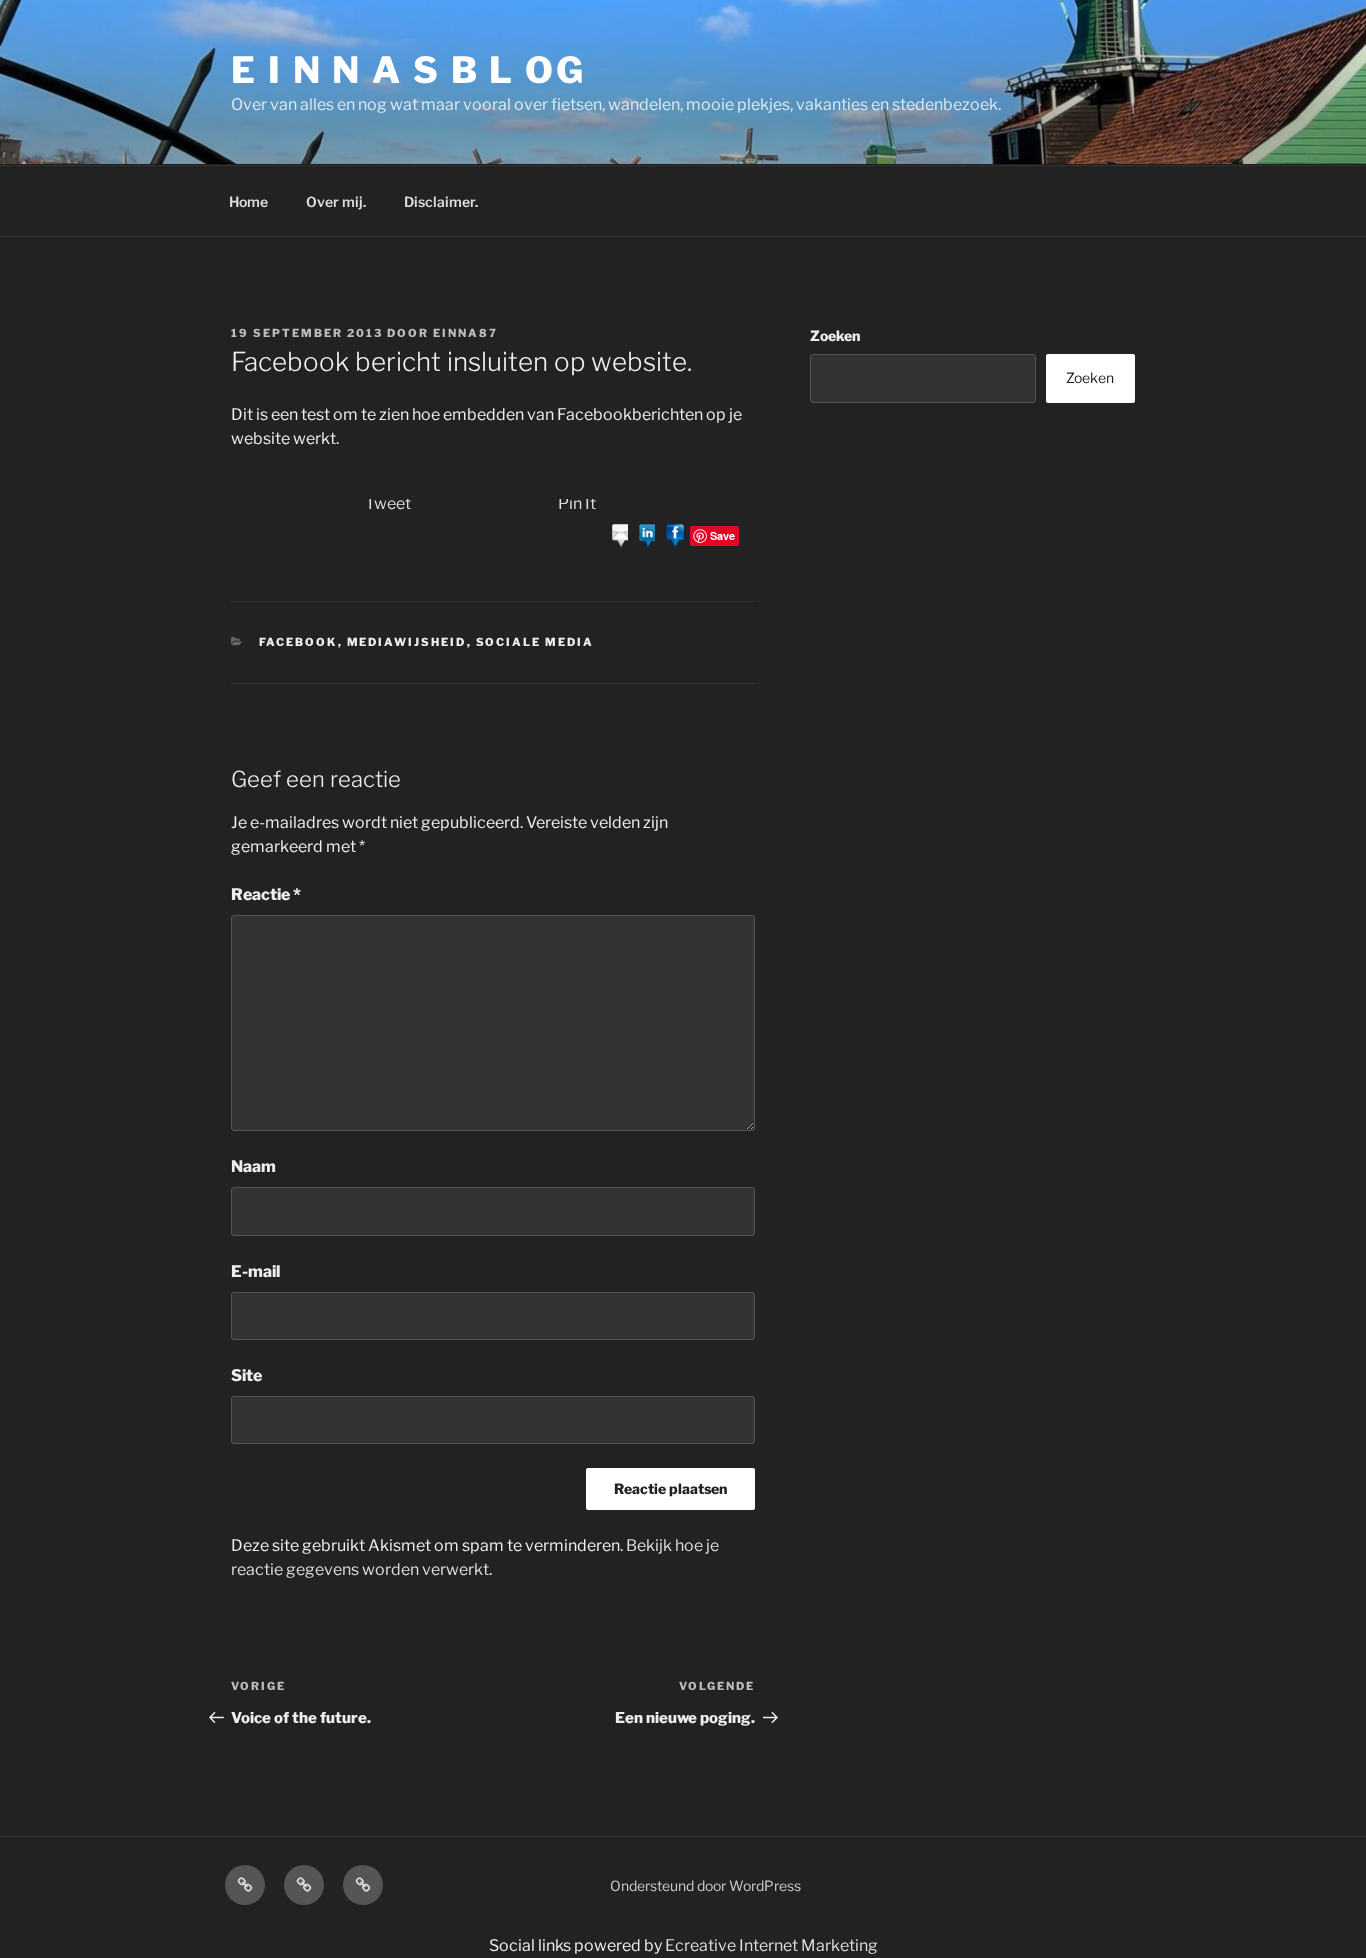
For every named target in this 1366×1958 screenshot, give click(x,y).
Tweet (388, 503)
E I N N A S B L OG (408, 70)
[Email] (621, 534)
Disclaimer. (441, 201)
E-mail (255, 1271)
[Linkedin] (648, 534)
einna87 (465, 333)
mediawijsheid (407, 642)
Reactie (266, 894)
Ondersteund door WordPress (705, 1885)
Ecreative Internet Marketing (771, 1945)
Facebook (298, 642)
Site (246, 1375)
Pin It (577, 503)
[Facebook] (675, 534)
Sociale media (535, 642)
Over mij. (336, 201)
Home (248, 201)
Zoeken (835, 335)
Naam (253, 1166)
